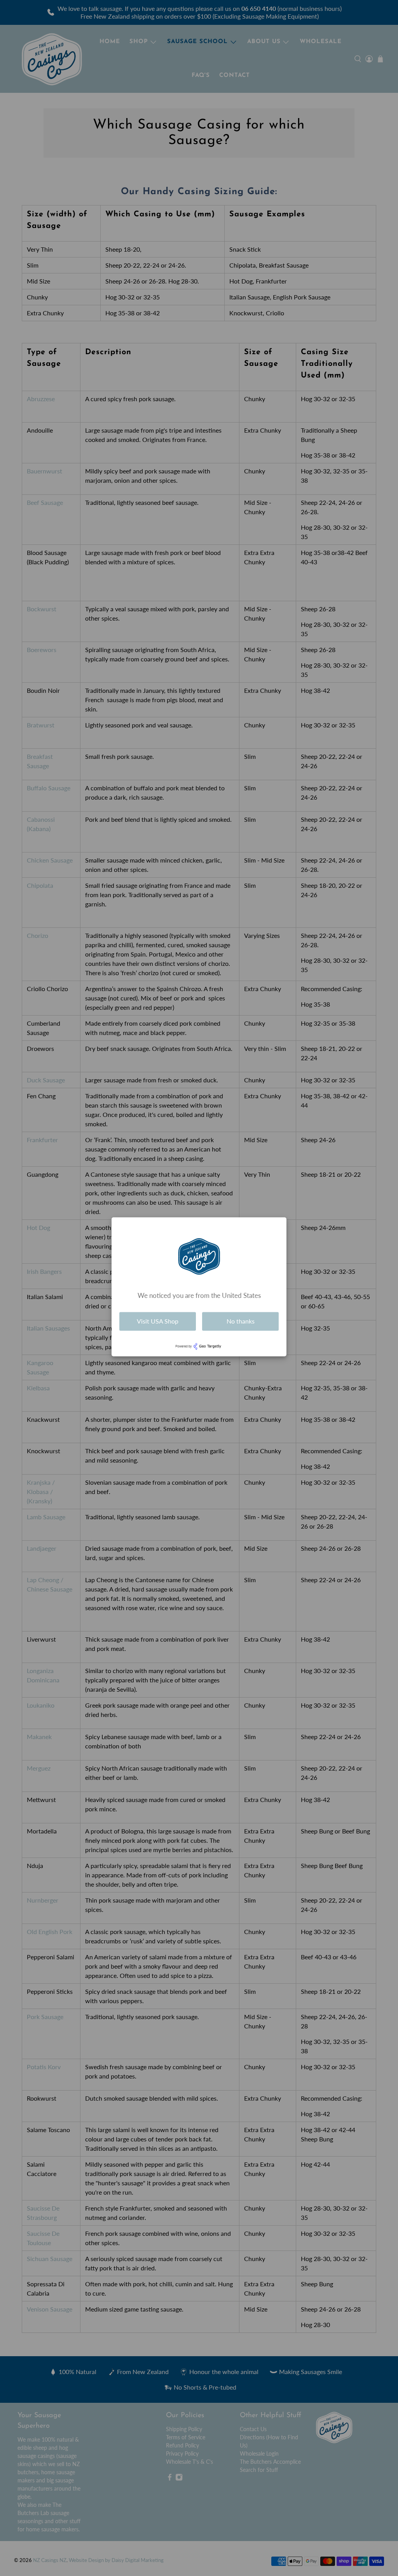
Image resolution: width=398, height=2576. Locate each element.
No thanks (241, 1321)
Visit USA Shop (158, 1321)
